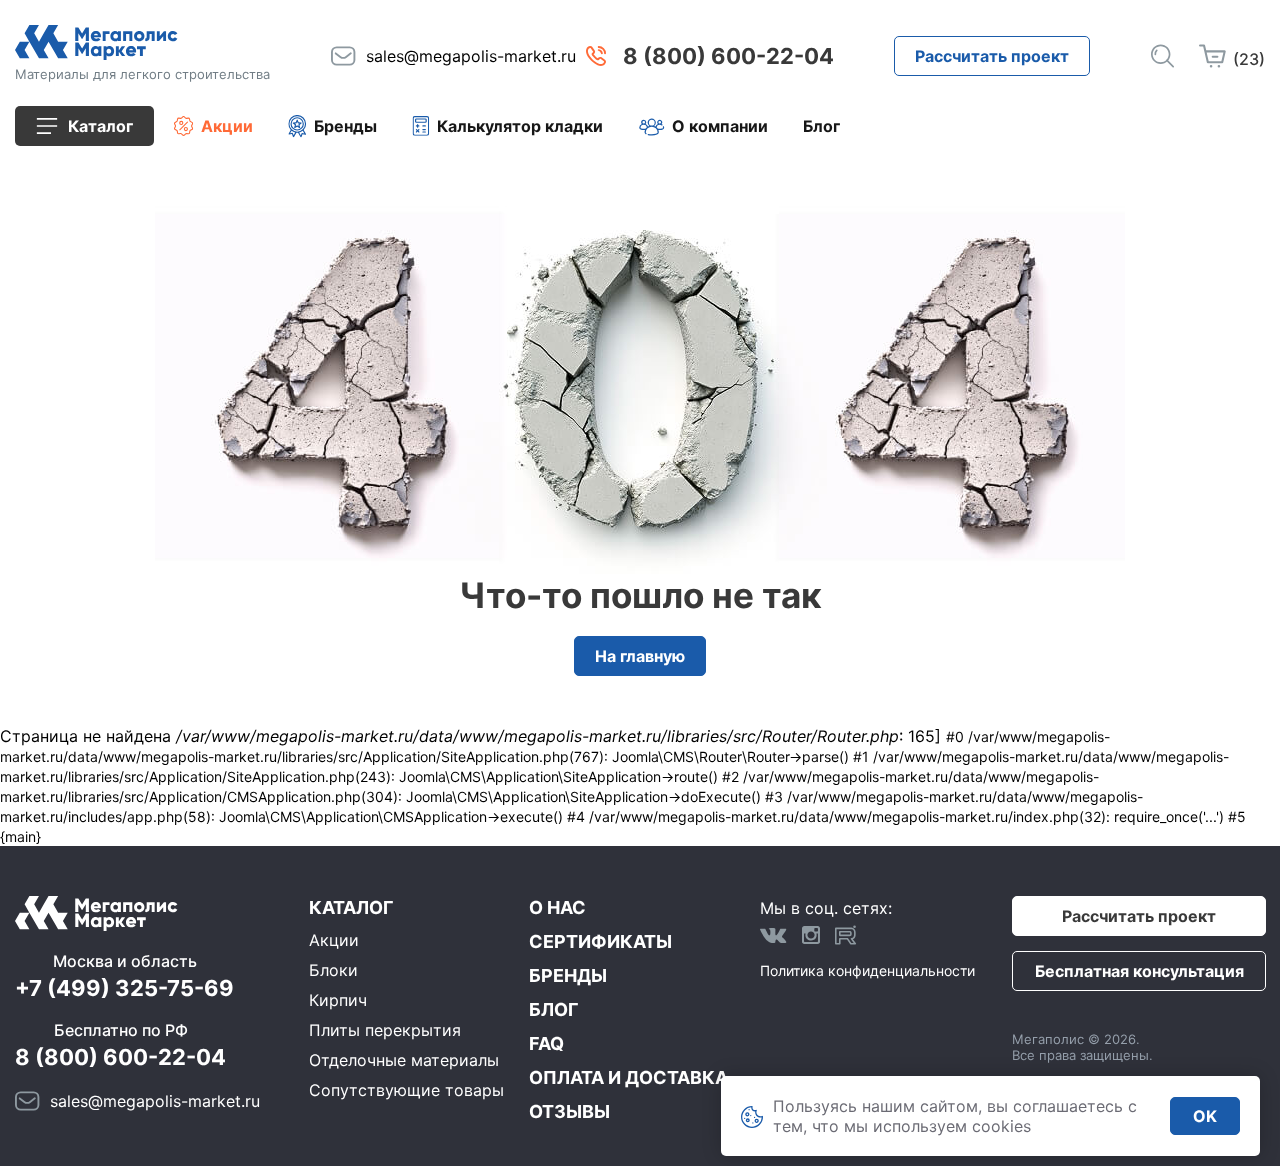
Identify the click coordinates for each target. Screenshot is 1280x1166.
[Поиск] (1162, 56)
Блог (821, 126)
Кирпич (338, 1000)
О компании (720, 126)
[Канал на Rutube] (846, 935)
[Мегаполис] (142, 42)
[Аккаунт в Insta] (811, 935)
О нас (557, 907)
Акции (227, 126)
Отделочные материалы (404, 1060)
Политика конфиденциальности (867, 970)
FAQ (546, 1043)
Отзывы (569, 1111)
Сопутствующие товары (406, 1090)
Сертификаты (600, 941)
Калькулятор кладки (520, 126)
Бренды (345, 126)
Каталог (351, 907)
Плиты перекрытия (385, 1030)
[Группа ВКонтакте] (773, 935)
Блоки (333, 970)
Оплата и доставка (628, 1077)
